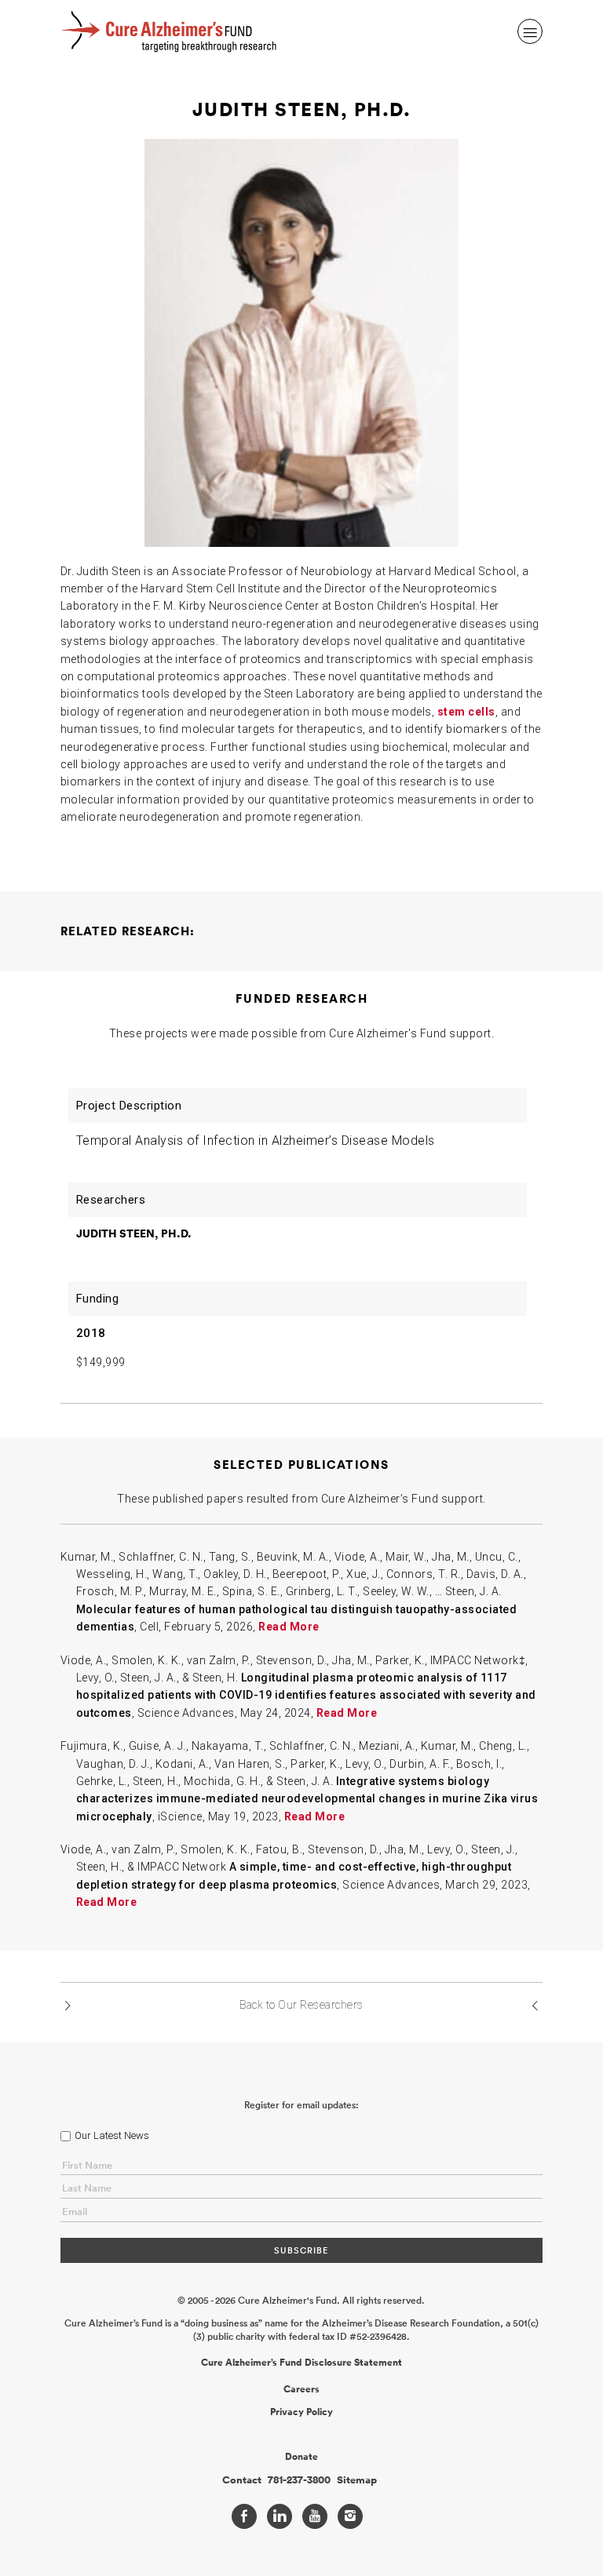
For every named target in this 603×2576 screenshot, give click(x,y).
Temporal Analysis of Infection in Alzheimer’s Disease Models (256, 1140)
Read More (289, 1627)
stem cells (466, 712)
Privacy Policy (301, 2412)
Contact (242, 2480)
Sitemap (357, 2480)
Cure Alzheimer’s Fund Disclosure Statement (301, 2363)
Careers (301, 2389)
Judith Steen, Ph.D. (134, 1233)
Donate (301, 2457)
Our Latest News (112, 2135)
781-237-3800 (299, 2480)
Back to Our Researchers (301, 2005)
